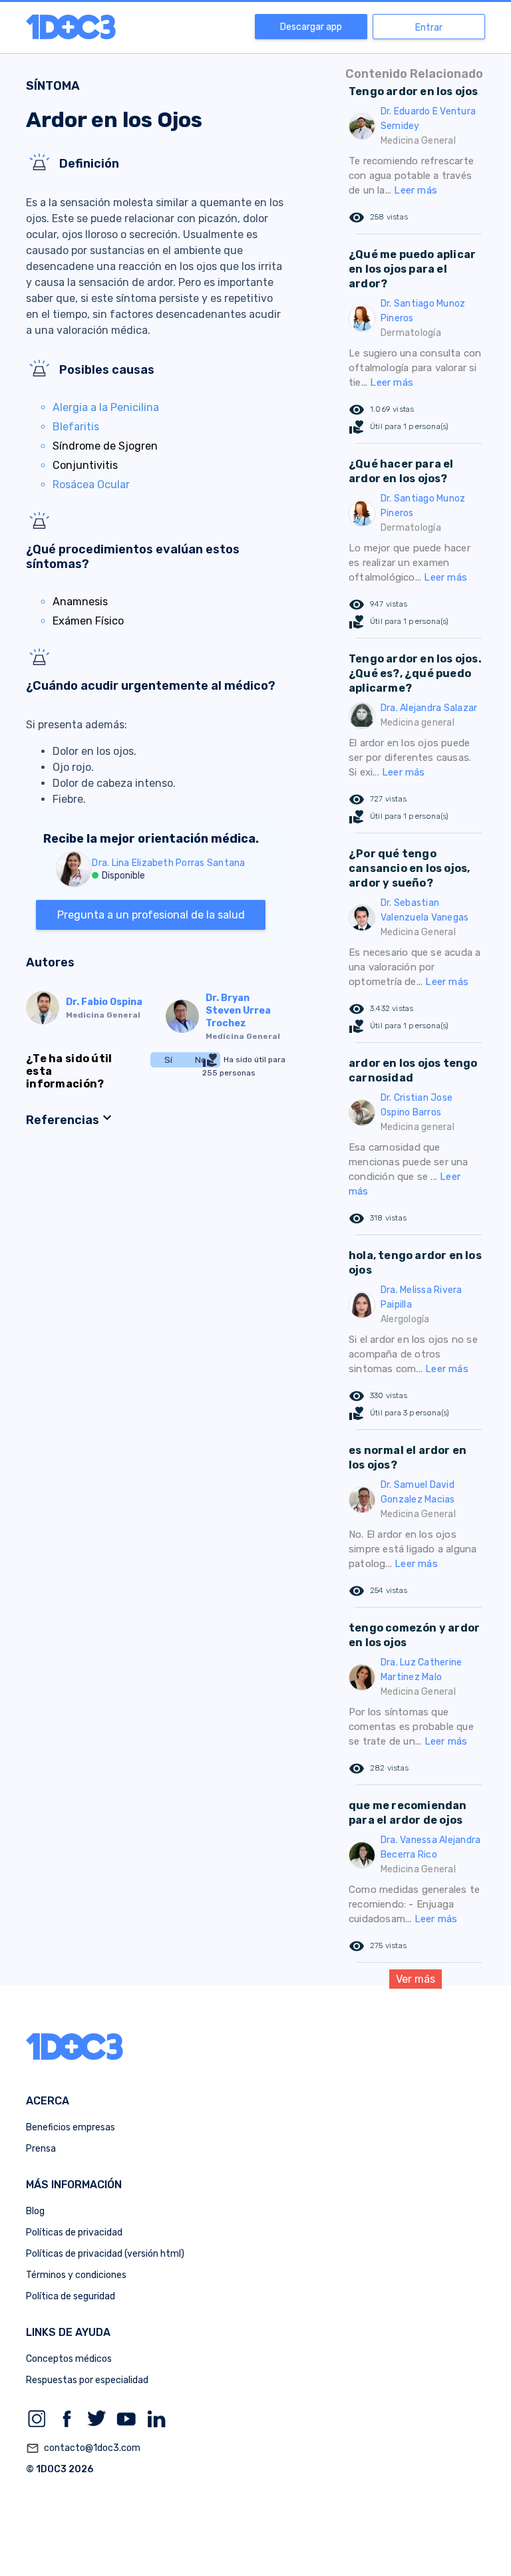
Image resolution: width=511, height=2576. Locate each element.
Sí (168, 1060)
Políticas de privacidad (74, 2232)
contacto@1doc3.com (83, 2448)
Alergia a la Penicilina (106, 407)
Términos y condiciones (76, 2275)
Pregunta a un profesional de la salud (151, 915)
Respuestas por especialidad (87, 2380)
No (201, 1060)
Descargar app (311, 27)
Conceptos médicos (69, 2359)
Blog (35, 2211)
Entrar (429, 28)
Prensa (41, 2149)
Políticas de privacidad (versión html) (105, 2254)
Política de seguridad (71, 2296)
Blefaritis (76, 427)
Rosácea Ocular (91, 485)
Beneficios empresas (71, 2127)
